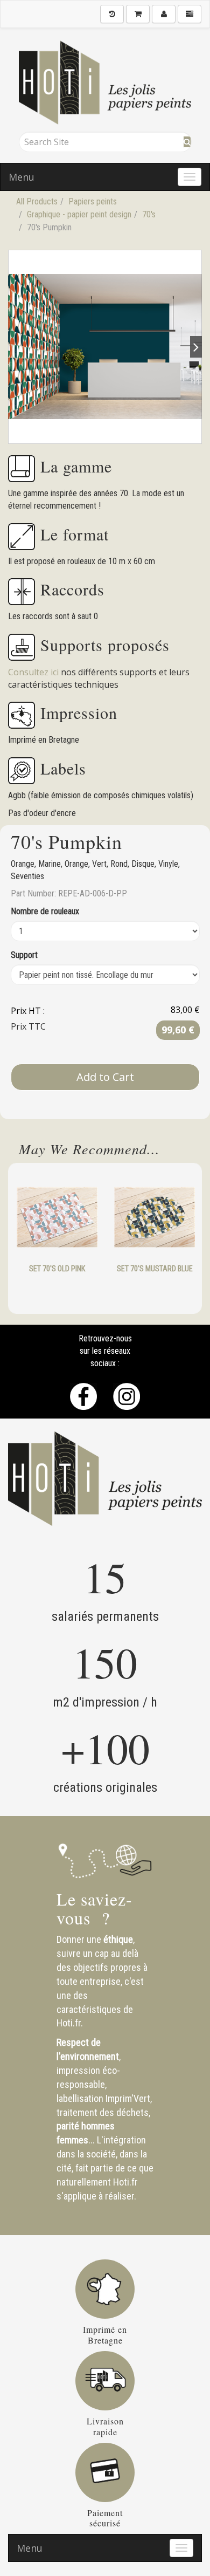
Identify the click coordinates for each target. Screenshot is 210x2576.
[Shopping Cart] (138, 14)
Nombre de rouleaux (45, 911)
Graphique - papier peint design (79, 214)
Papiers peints (93, 201)
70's (149, 214)
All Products (37, 201)
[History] (112, 14)
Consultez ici (34, 672)
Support (24, 955)
